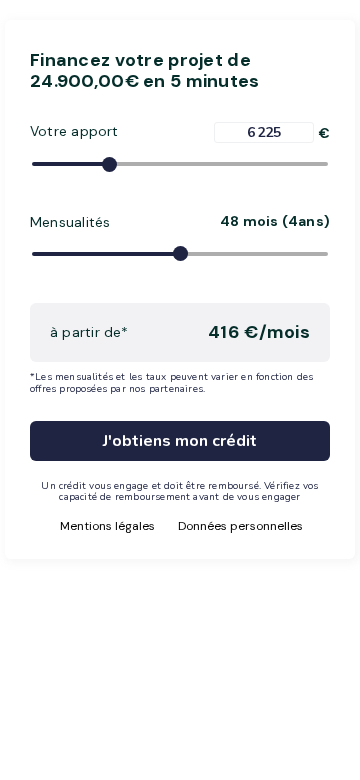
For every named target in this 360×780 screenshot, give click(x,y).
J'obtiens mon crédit (180, 441)
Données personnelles (240, 526)
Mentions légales (107, 526)
